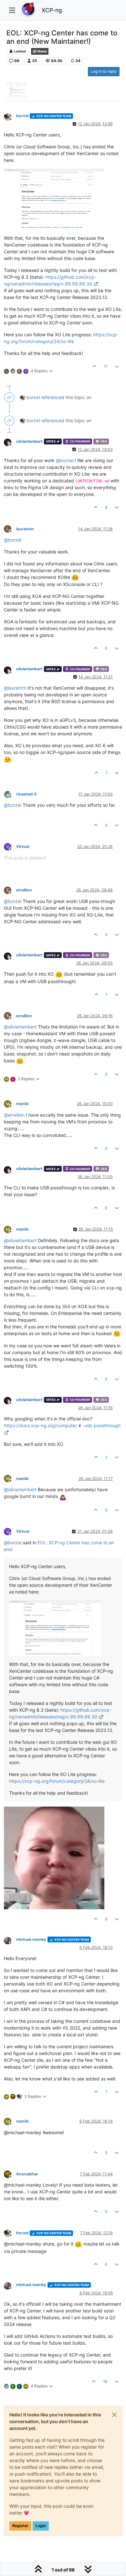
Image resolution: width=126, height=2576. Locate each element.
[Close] (114, 2415)
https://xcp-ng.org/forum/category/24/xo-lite (57, 1781)
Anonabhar (27, 2174)
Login (41, 2526)
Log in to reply (104, 71)
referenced (53, 397)
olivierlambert (29, 441)
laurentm (25, 529)
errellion (24, 890)
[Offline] (10, 116)
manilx (22, 1104)
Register (20, 2526)
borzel (22, 116)
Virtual (23, 846)
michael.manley (31, 1939)
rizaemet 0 (26, 794)
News (42, 51)
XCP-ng (52, 10)
